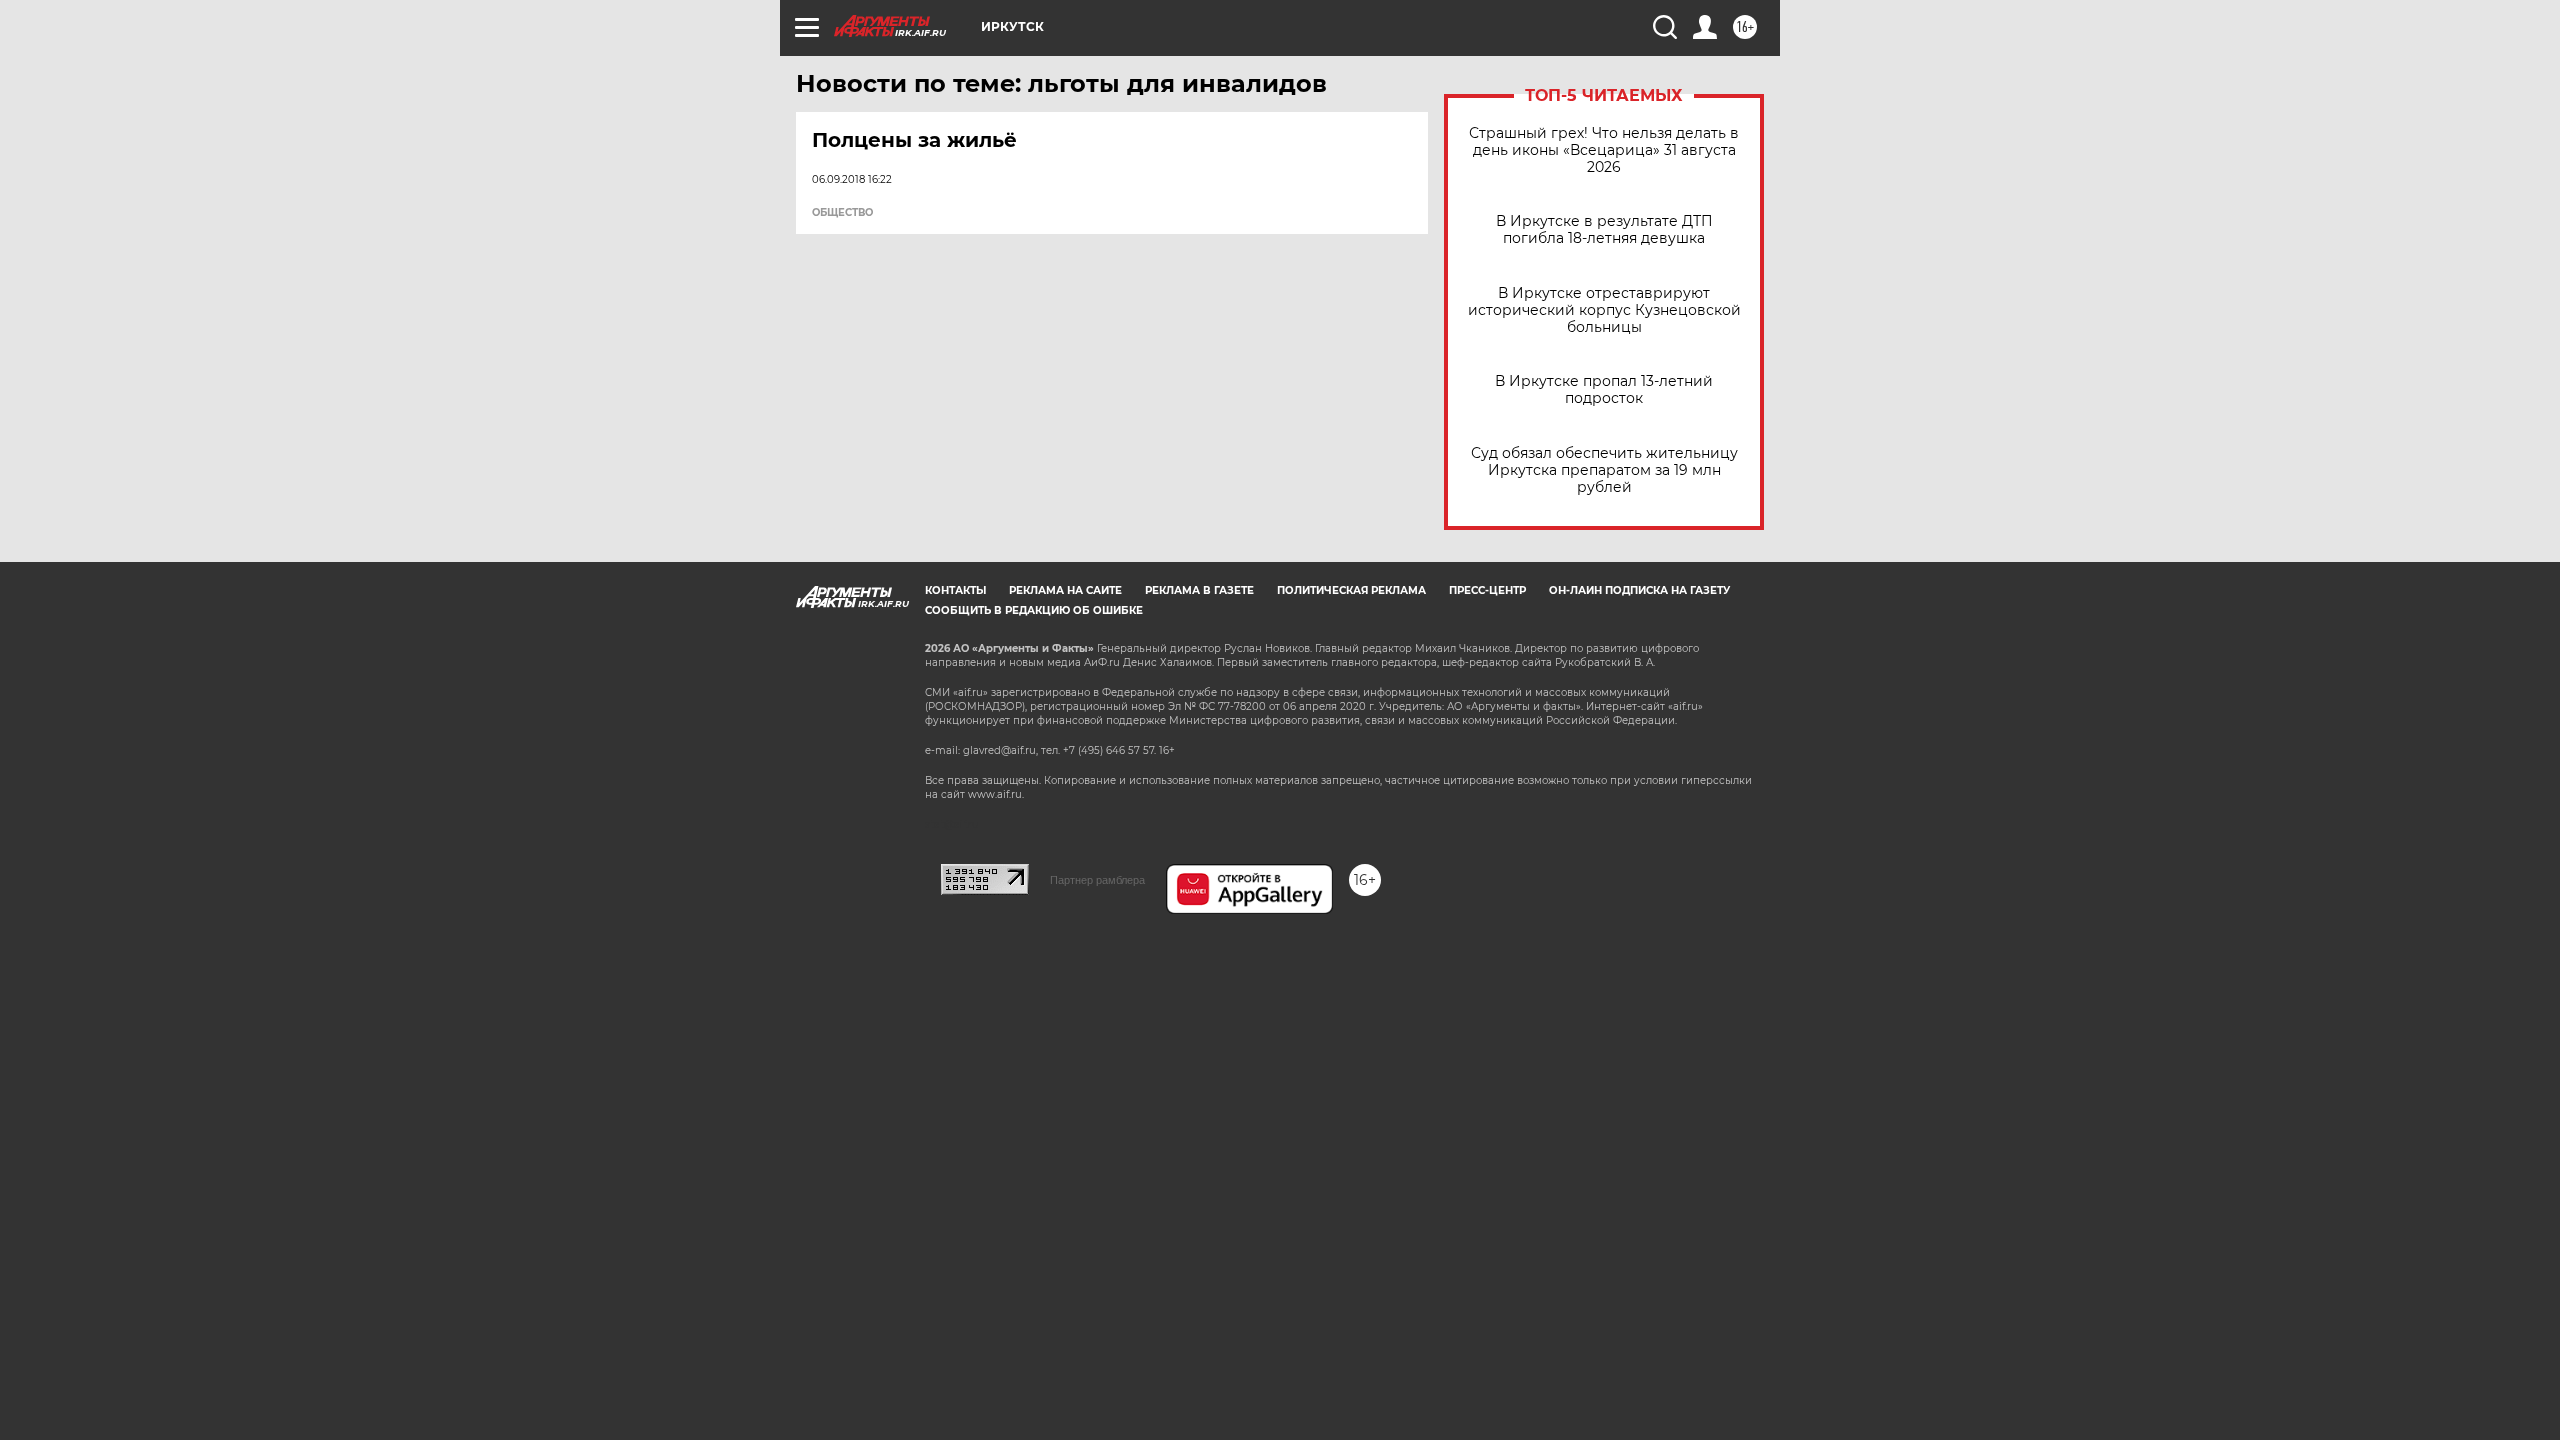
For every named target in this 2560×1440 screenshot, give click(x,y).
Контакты (955, 590)
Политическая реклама (1351, 590)
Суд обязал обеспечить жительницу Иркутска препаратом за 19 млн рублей (1604, 470)
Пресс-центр (1487, 590)
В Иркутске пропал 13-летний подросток (1604, 390)
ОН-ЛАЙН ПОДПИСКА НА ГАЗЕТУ (1639, 590)
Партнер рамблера (1097, 880)
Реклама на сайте (1065, 590)
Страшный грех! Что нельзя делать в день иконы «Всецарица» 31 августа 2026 (1604, 150)
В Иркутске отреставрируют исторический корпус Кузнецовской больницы (1604, 310)
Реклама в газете (1199, 590)
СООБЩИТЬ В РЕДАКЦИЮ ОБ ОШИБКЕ (1034, 610)
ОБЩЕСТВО (842, 213)
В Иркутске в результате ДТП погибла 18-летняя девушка (1604, 230)
